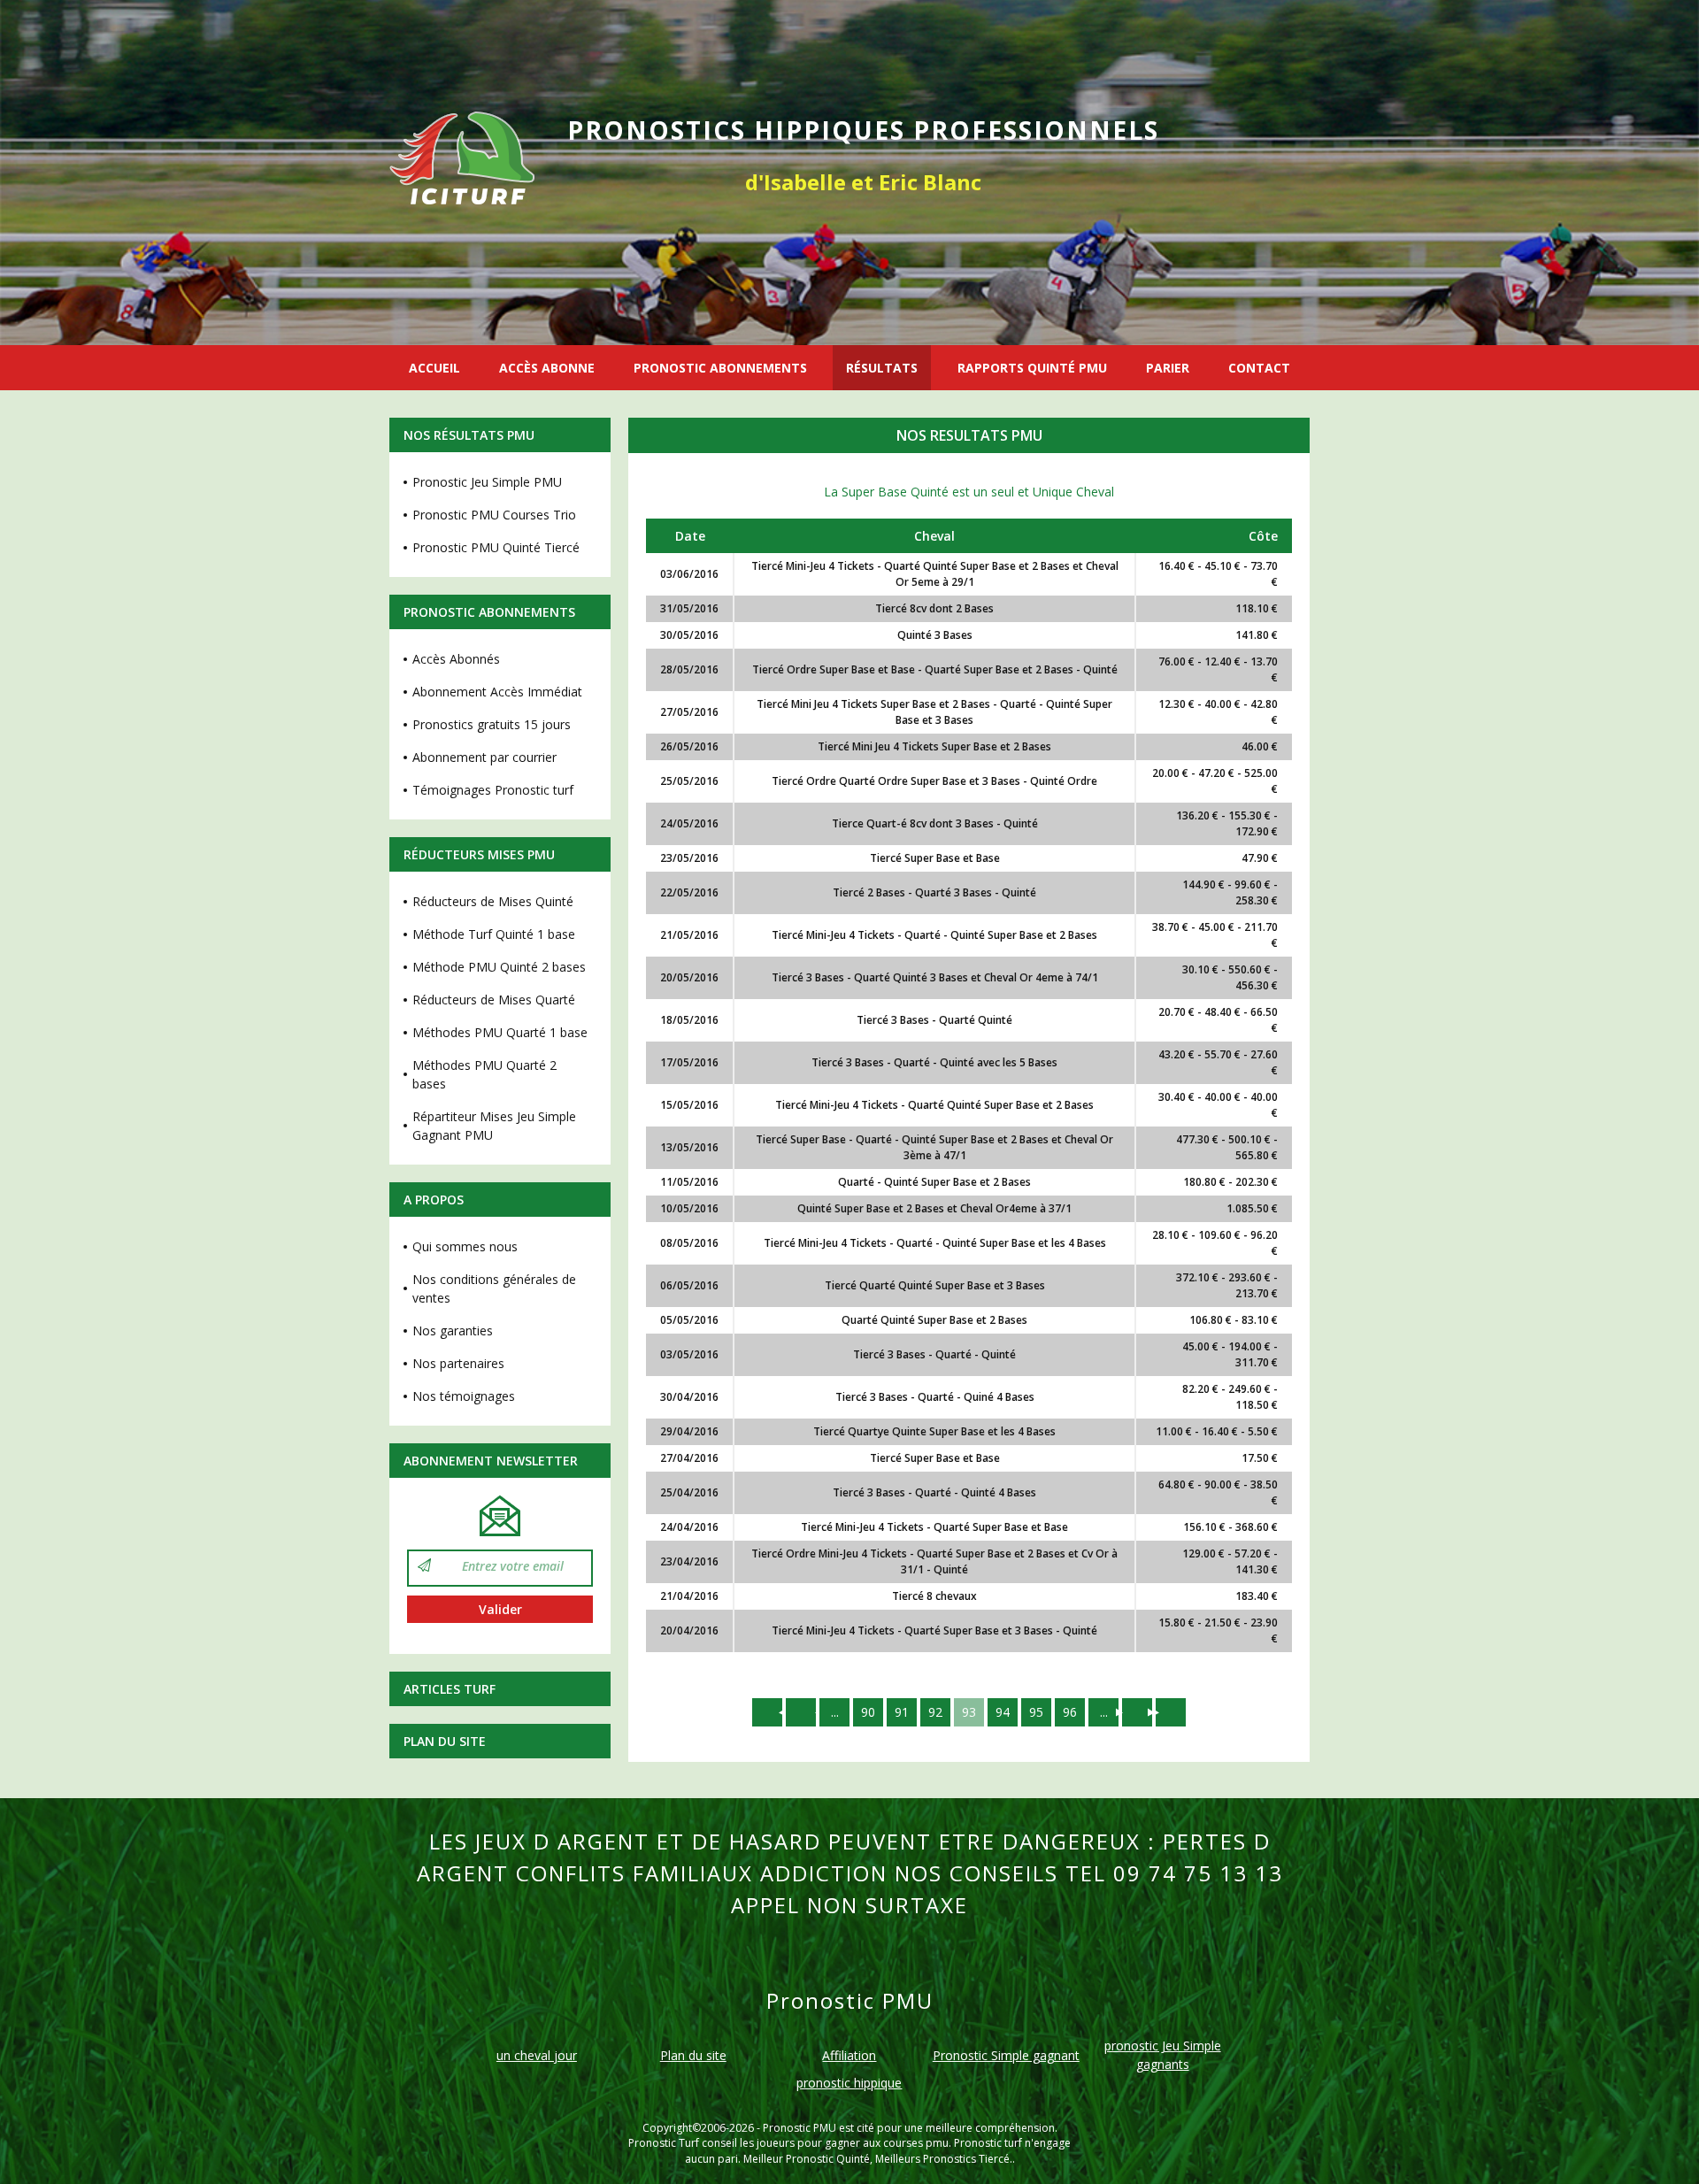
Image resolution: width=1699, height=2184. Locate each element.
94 (1003, 1712)
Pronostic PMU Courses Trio (494, 515)
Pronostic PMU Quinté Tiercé (496, 547)
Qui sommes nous (465, 1246)
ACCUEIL (434, 368)
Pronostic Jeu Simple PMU (487, 482)
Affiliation (849, 2055)
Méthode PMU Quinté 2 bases (499, 967)
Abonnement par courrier (484, 757)
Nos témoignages (464, 1396)
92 (935, 1712)
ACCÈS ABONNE (547, 368)
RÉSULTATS (882, 368)
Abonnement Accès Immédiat (497, 692)
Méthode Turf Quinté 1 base (494, 934)
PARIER (1168, 368)
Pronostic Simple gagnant (1006, 2055)
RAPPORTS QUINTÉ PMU (1032, 368)
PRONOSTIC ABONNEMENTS (720, 368)
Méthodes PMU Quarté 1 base (500, 1032)
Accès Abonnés (456, 659)
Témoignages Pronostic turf (493, 790)
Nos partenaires (458, 1363)
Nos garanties (453, 1330)
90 (868, 1712)
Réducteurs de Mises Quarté (494, 1000)
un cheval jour (537, 2055)
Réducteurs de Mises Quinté (493, 901)
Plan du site (445, 1741)
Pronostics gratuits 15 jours (492, 724)
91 (902, 1712)
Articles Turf (450, 1689)
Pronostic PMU (800, 2128)
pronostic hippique (849, 2083)
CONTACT (1259, 368)
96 (1070, 1712)
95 (1036, 1712)
